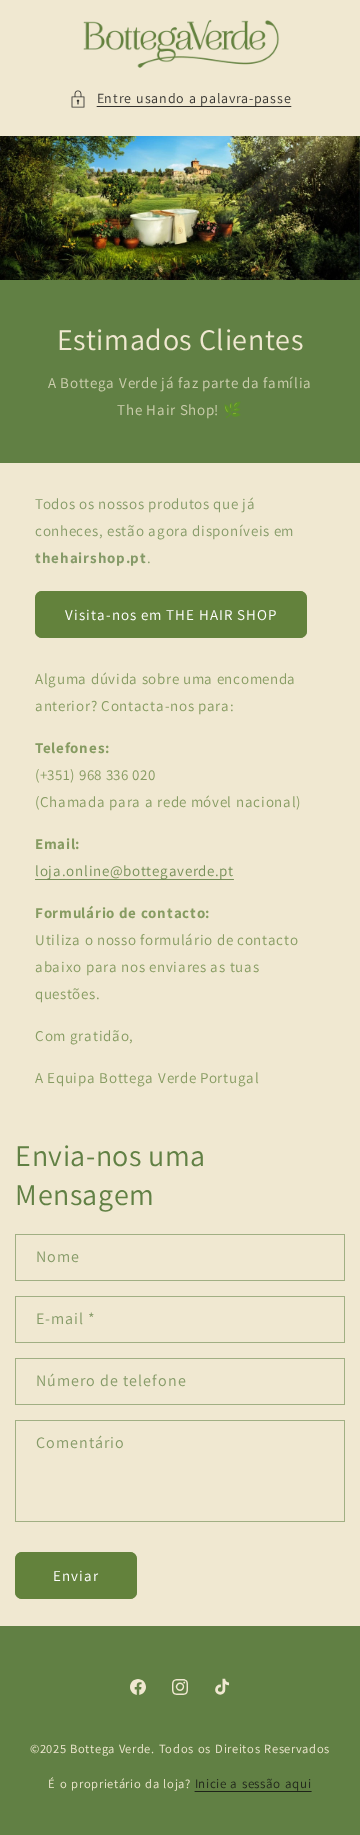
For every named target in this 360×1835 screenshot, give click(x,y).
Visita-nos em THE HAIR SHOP (171, 614)
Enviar (76, 1575)
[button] (180, 98)
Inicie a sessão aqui (253, 1783)
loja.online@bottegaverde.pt (134, 870)
